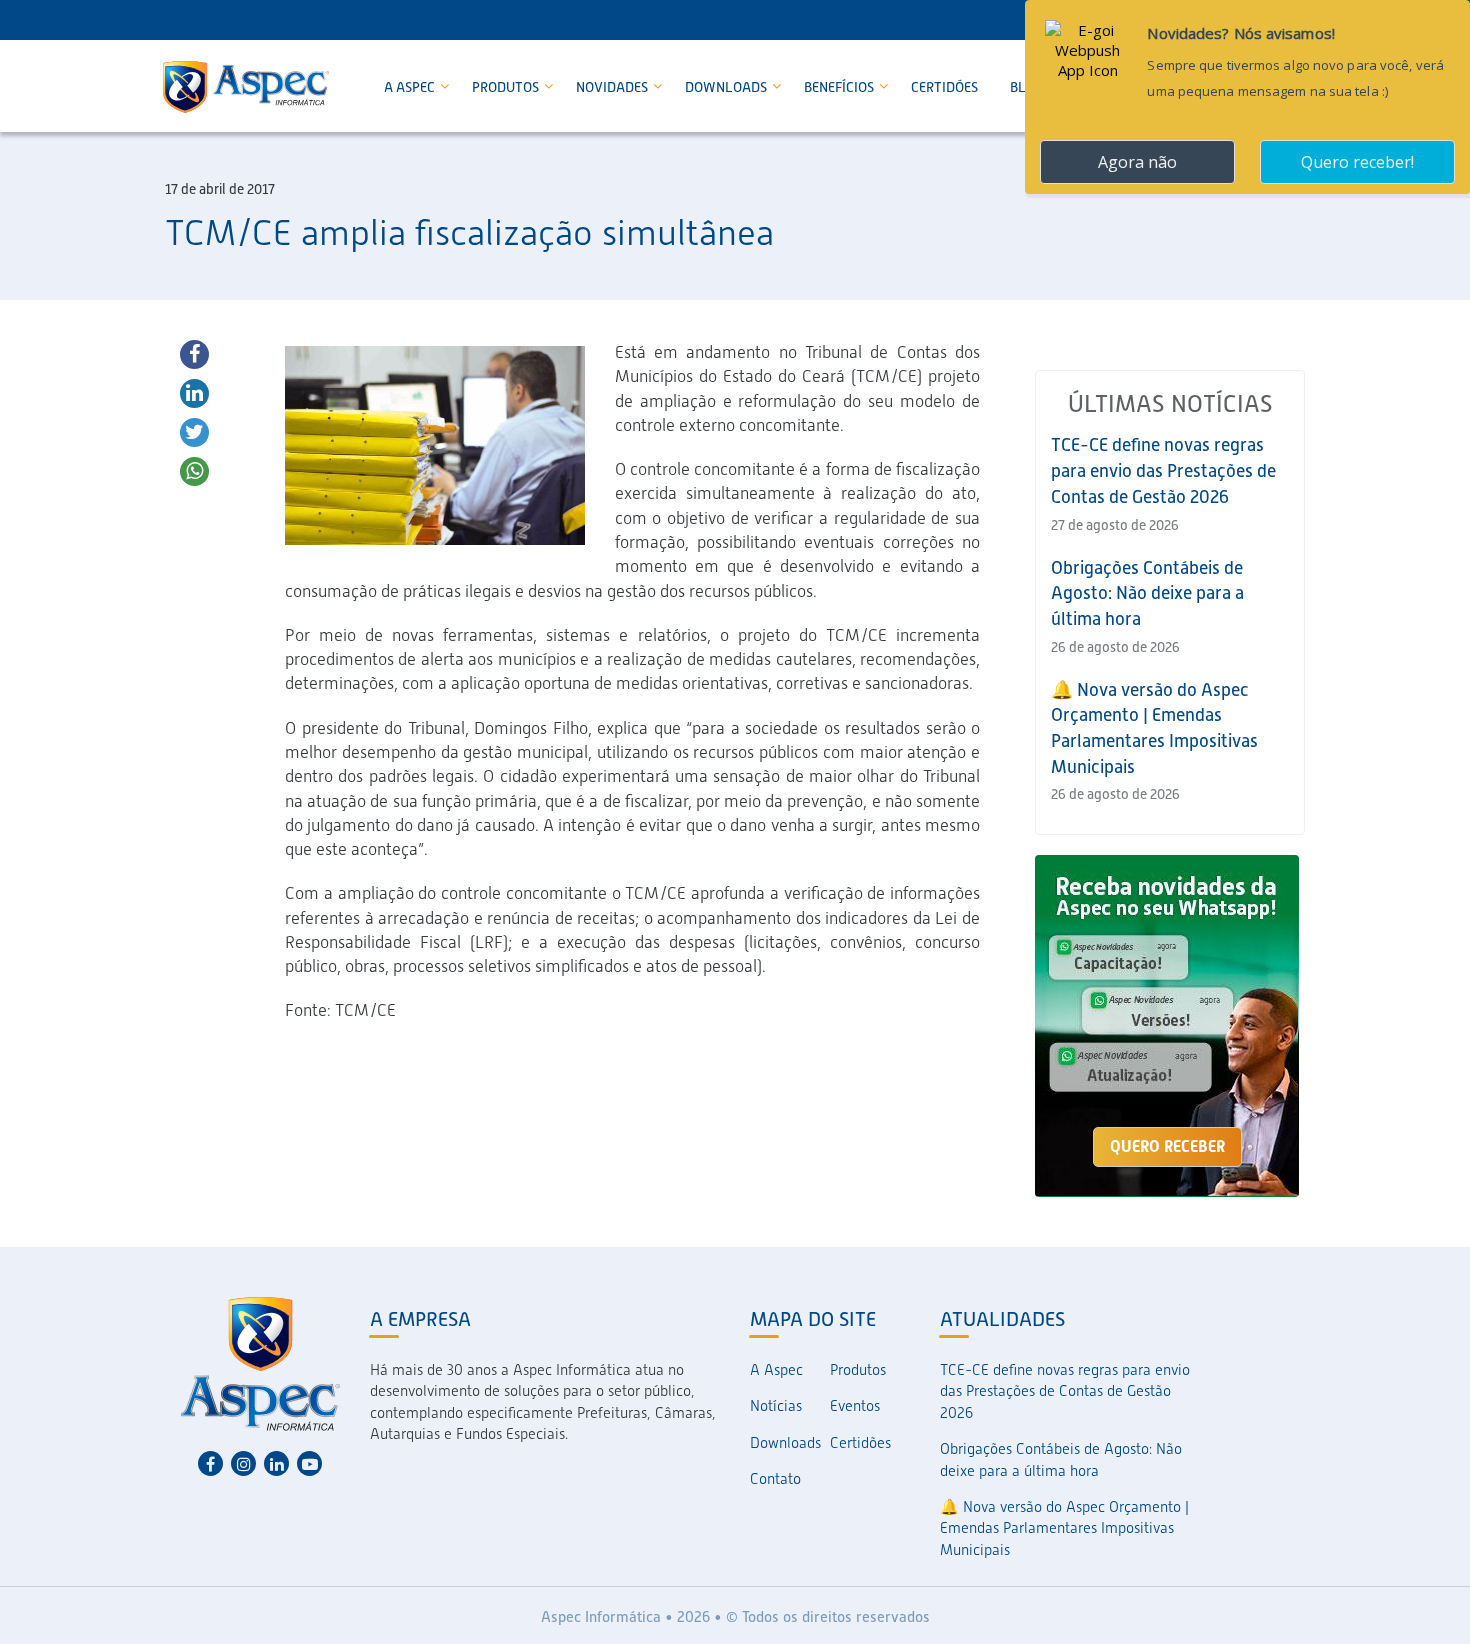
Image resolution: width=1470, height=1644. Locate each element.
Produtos (507, 87)
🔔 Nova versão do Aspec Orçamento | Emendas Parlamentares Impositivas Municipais (1064, 1528)
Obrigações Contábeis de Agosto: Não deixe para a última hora (1147, 593)
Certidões (944, 87)
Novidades (613, 87)
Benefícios (840, 87)
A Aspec (411, 87)
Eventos (855, 1406)
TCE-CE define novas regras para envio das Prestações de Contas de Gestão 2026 (1163, 470)
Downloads (727, 87)
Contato (775, 1479)
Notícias (776, 1406)
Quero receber (1167, 1146)
